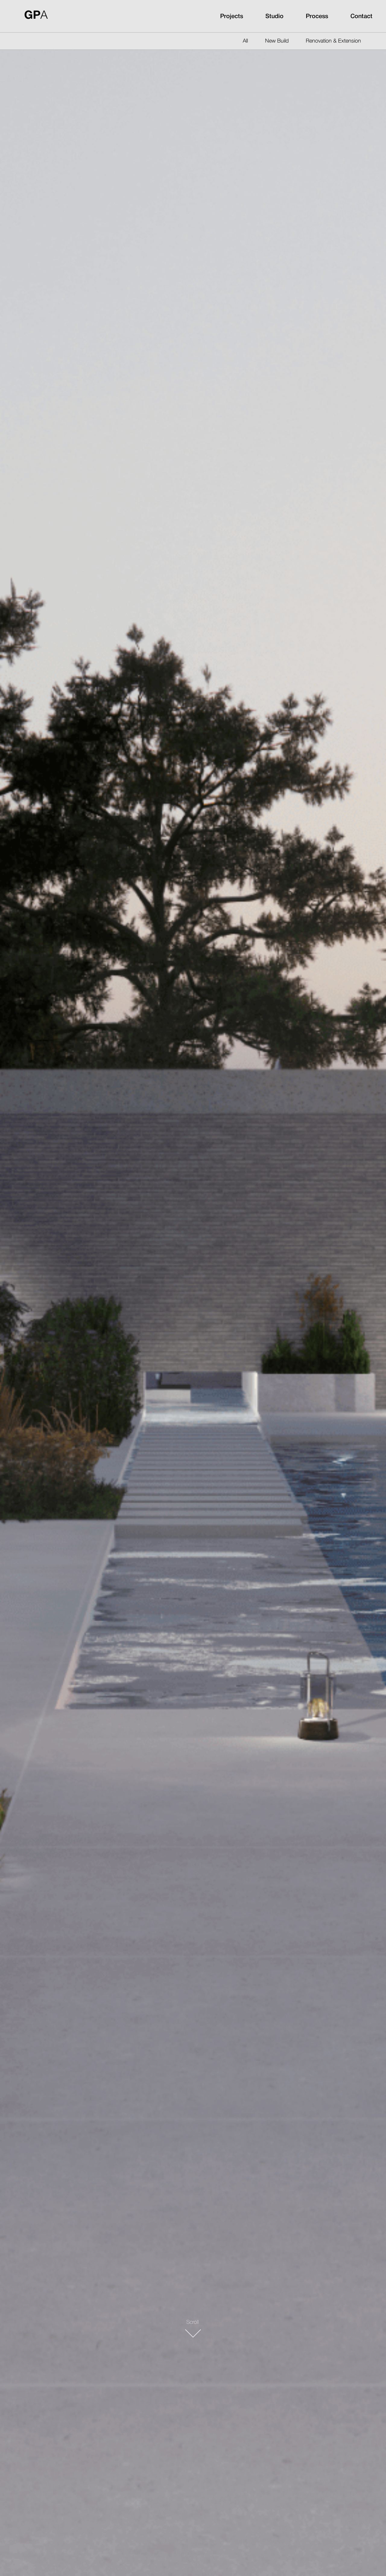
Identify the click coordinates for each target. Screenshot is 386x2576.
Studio (274, 17)
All (245, 41)
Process (317, 17)
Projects (232, 17)
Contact (361, 17)
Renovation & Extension (333, 41)
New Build (277, 41)
